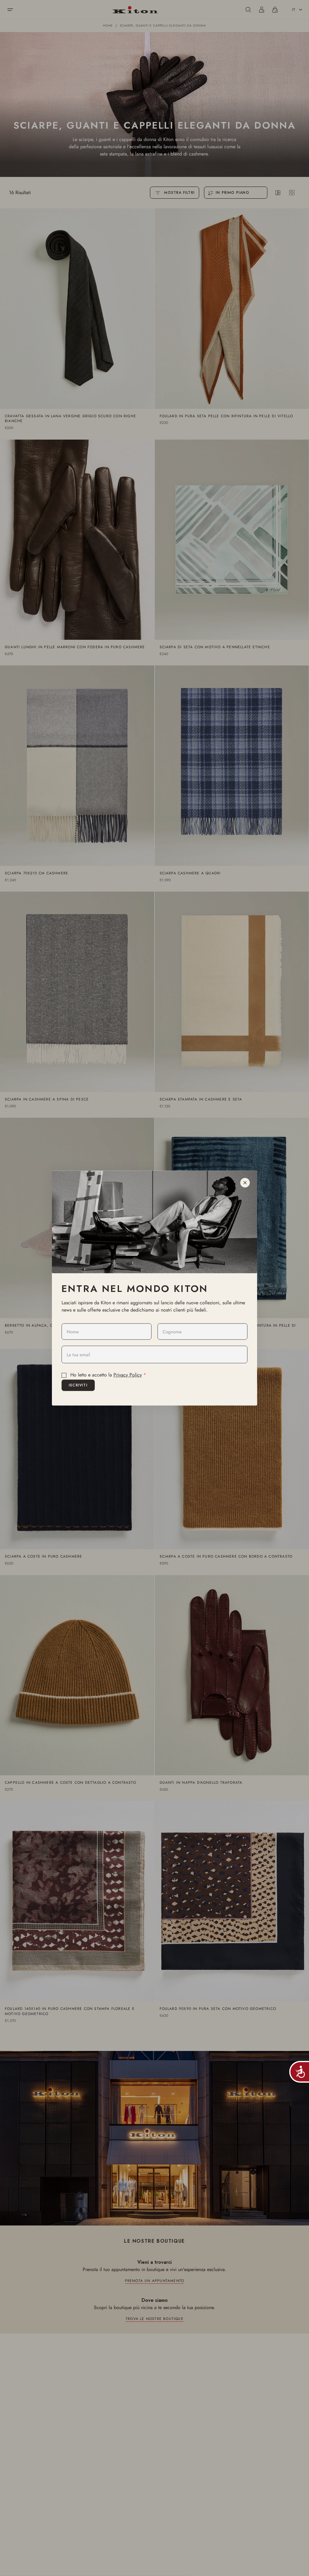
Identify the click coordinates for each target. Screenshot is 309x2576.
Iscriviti (78, 1385)
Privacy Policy (128, 1375)
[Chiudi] (245, 1183)
